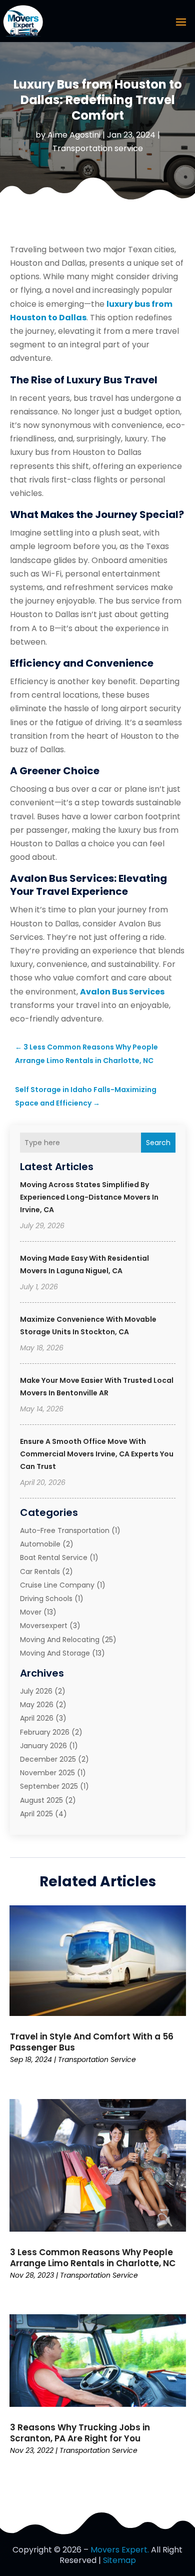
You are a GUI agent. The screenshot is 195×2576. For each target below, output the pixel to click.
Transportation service (98, 148)
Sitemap (119, 2560)
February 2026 (45, 1732)
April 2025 (36, 1814)
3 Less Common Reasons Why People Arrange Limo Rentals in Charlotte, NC (93, 2258)
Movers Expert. (120, 2550)
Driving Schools (46, 1599)
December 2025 (48, 1759)
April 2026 (37, 1718)
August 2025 (41, 1800)
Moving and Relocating (60, 1640)
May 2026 (37, 1705)
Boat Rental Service (54, 1558)
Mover (31, 1612)
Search (158, 1143)
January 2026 (43, 1746)
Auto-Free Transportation (65, 1530)
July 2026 (36, 1691)
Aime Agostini (74, 135)
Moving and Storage (55, 1653)
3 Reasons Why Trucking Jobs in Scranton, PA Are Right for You (80, 2433)
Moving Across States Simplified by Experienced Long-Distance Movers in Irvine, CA (89, 1197)
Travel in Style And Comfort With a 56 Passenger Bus (92, 2042)
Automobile (40, 1544)
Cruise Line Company (57, 1585)
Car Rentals (40, 1572)
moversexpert (44, 1626)
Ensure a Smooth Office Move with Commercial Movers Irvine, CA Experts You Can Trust (97, 1454)
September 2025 (49, 1786)
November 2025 (47, 1773)
